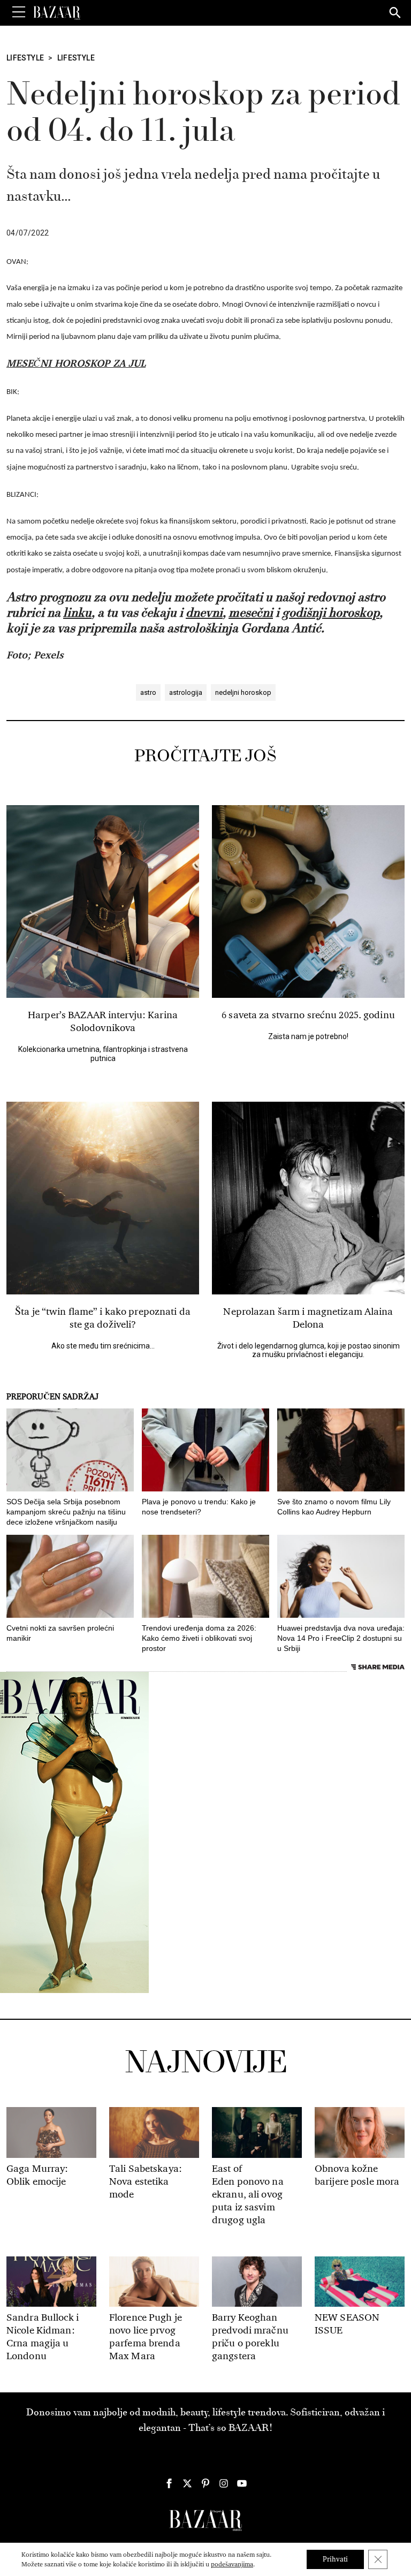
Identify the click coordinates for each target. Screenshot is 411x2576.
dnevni (204, 613)
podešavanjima (232, 2564)
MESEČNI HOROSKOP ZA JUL (76, 363)
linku (77, 613)
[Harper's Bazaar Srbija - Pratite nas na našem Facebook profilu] (169, 2483)
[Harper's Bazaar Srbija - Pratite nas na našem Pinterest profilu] (205, 2483)
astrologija (186, 692)
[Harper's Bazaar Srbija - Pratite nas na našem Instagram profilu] (224, 2483)
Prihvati (335, 2559)
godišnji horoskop (331, 613)
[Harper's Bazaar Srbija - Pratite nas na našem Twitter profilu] (187, 2483)
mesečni (251, 613)
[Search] (395, 13)
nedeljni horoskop (243, 692)
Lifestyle (25, 58)
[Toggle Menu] (19, 12)
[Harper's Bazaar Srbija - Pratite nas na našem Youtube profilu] (242, 2483)
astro (148, 692)
